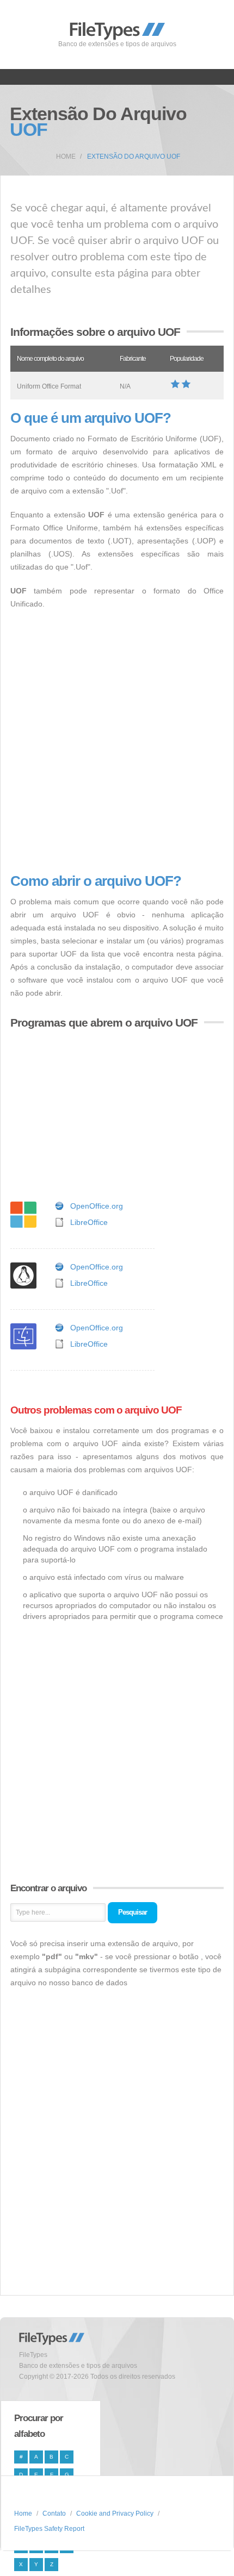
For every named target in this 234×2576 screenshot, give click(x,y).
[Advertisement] (117, 742)
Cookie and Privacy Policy (115, 2514)
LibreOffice (89, 1222)
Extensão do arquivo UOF (134, 157)
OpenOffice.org (97, 1206)
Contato (54, 2514)
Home (66, 157)
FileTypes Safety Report (49, 2529)
